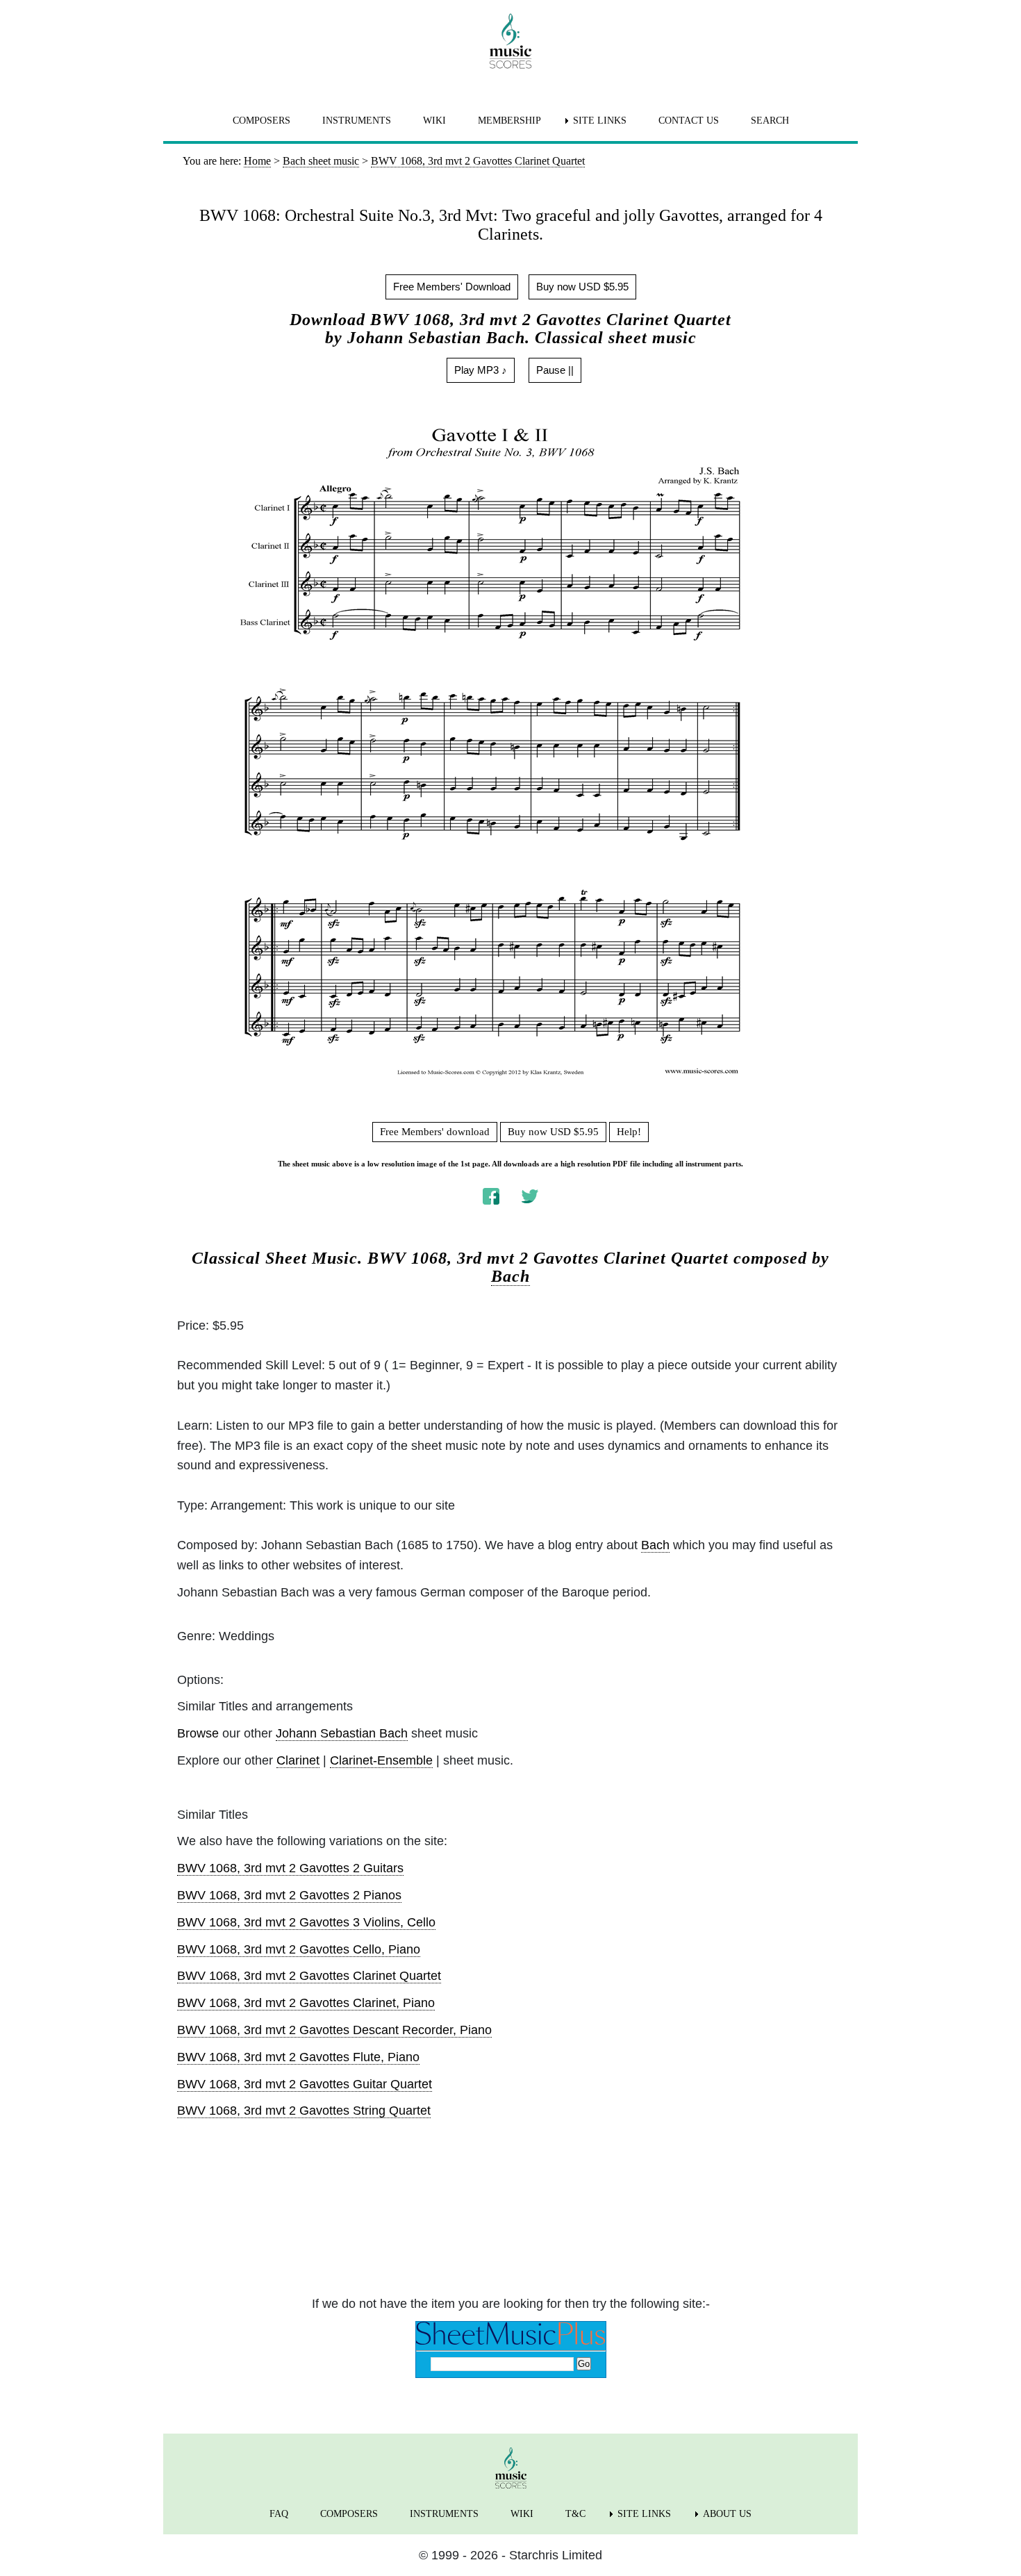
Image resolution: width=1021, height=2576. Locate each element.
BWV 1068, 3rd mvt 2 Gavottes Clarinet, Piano (306, 2003)
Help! (629, 1132)
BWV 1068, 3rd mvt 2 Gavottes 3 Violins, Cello (306, 1922)
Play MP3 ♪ (481, 370)
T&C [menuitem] (575, 2514)
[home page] (510, 41)
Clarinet (298, 1760)
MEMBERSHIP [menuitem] (509, 121)
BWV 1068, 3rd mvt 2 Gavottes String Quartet (304, 2111)
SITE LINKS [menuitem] (600, 121)
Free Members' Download (452, 287)
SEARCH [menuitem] (770, 121)
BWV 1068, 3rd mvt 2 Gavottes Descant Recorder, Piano (334, 2030)
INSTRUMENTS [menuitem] (357, 121)
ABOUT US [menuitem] (727, 2514)
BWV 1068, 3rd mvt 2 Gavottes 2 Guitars (290, 1868)
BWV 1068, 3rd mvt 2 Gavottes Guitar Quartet (305, 2084)
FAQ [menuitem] (279, 2514)
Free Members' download (435, 1132)
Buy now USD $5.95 (582, 287)
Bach (510, 1276)
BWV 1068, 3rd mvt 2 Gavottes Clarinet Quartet (309, 1976)
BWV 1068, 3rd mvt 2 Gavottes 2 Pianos (289, 1895)
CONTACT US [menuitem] (689, 121)
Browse (198, 1733)
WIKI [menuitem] (434, 121)
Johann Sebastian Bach (342, 1733)
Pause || (555, 370)
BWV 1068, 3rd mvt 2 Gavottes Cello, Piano (299, 1949)
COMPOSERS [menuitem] (262, 121)
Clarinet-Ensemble (381, 1760)
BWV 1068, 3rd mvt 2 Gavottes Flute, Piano (298, 2057)
